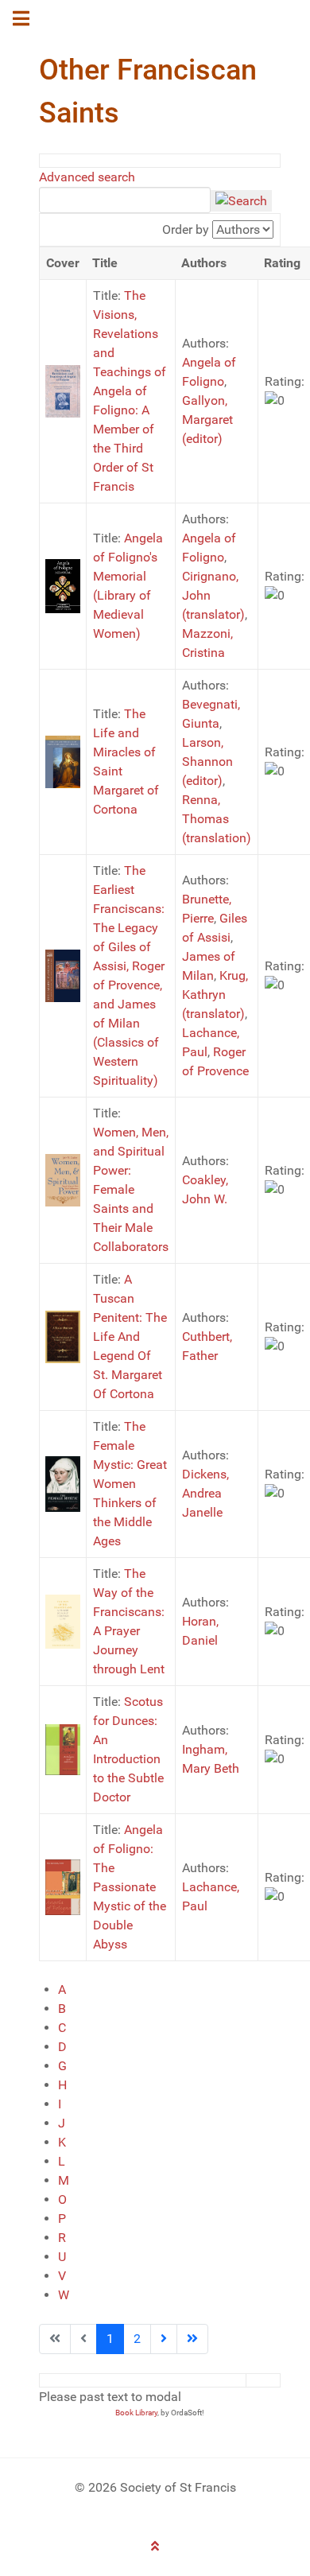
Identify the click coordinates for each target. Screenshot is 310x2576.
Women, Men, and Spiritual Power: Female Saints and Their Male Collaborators (131, 1189)
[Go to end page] (192, 2339)
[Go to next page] (164, 2339)
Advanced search (87, 177)
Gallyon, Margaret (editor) (207, 420)
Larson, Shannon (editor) (207, 762)
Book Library (136, 2413)
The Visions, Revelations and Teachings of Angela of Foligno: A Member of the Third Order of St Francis (130, 391)
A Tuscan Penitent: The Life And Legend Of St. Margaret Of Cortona (130, 1337)
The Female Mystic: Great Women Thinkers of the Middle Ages (130, 1484)
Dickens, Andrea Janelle (205, 1493)
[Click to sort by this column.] (161, 229)
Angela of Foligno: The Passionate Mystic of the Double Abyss (130, 1887)
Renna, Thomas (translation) (217, 819)
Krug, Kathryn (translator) (215, 995)
